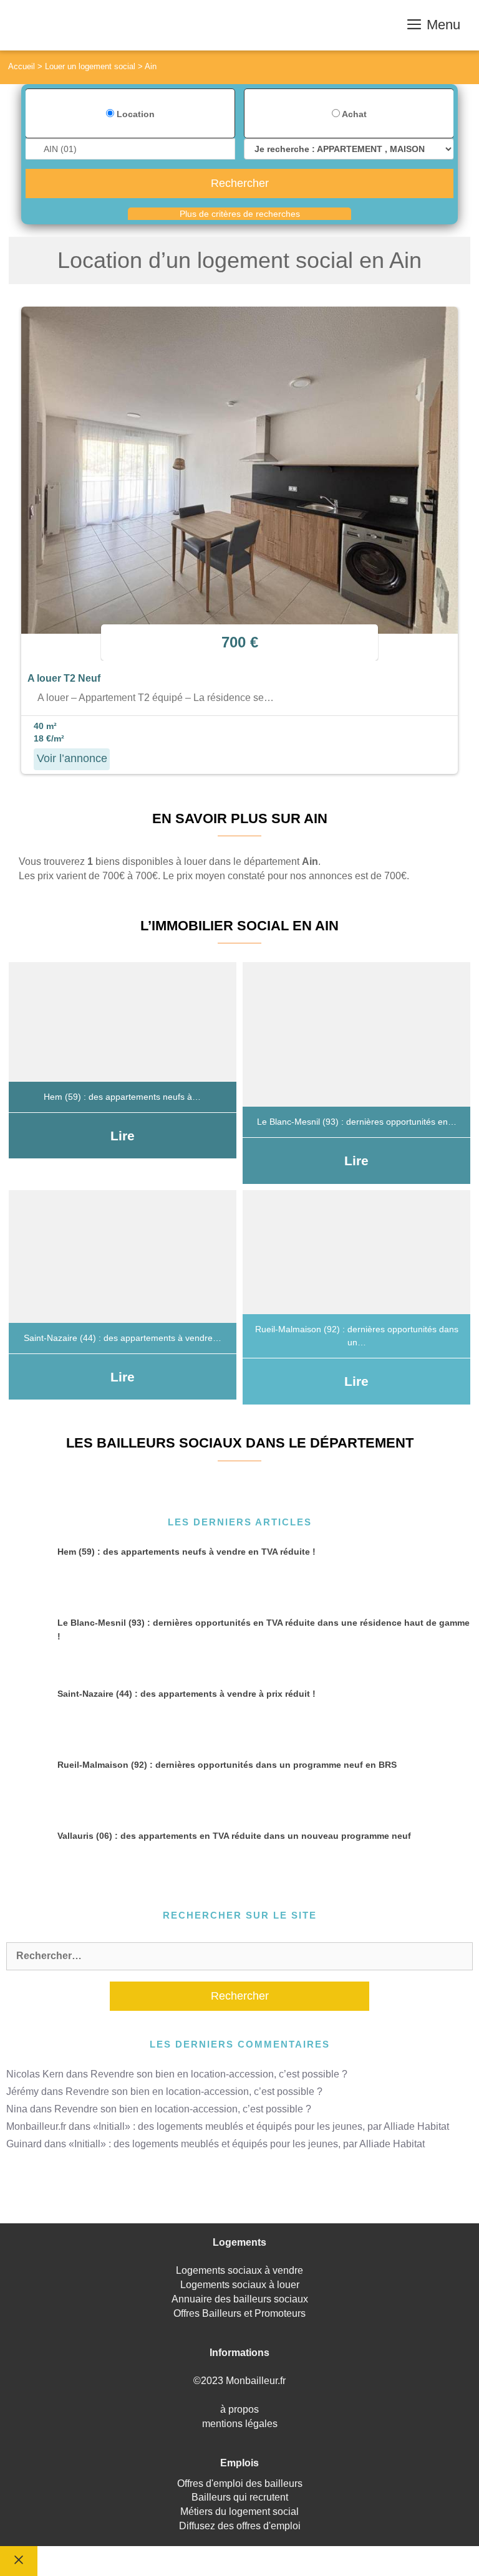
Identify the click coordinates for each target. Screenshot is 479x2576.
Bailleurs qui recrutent (240, 2497)
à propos (239, 2409)
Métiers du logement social (239, 2512)
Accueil (22, 66)
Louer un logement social (90, 66)
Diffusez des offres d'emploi (240, 2526)
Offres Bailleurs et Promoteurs (239, 2313)
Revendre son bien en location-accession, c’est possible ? (219, 2074)
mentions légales (240, 2424)
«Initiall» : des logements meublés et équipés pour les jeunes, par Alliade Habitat (271, 2126)
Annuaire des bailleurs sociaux (240, 2299)
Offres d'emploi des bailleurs (240, 2483)
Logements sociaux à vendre (239, 2270)
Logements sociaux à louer (240, 2285)
